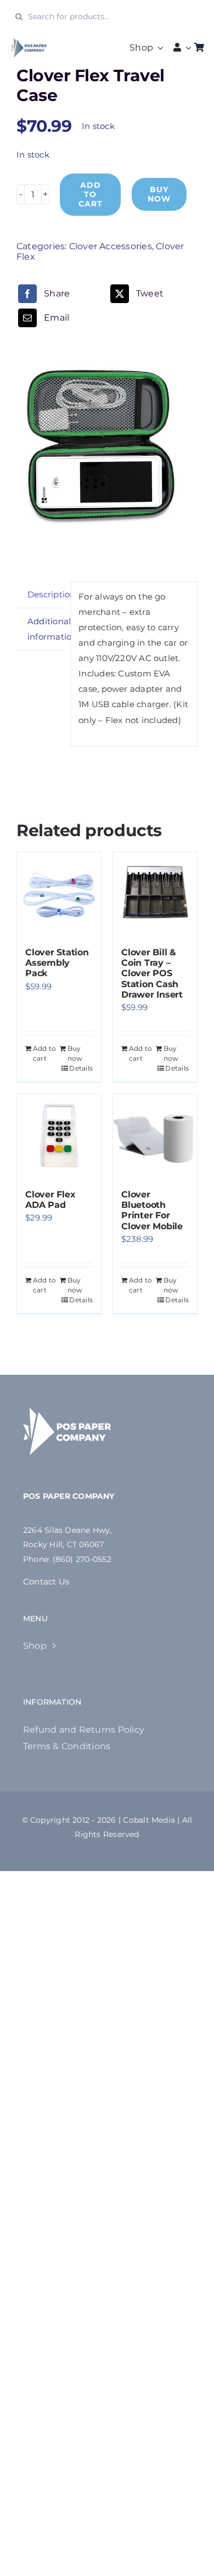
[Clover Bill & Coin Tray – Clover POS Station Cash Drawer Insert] (155, 894)
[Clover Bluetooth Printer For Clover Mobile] (155, 1136)
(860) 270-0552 (82, 1559)
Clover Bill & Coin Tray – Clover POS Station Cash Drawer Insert (152, 973)
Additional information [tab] (46, 629)
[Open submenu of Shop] (158, 48)
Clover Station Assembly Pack (57, 963)
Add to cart (91, 194)
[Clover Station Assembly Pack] (59, 894)
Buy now (159, 194)
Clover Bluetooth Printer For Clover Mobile (152, 1210)
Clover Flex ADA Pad (50, 1200)
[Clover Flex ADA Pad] (59, 1136)
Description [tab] (46, 594)
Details (81, 1068)
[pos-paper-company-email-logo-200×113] (29, 41)
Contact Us (46, 1581)
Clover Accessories (111, 246)
